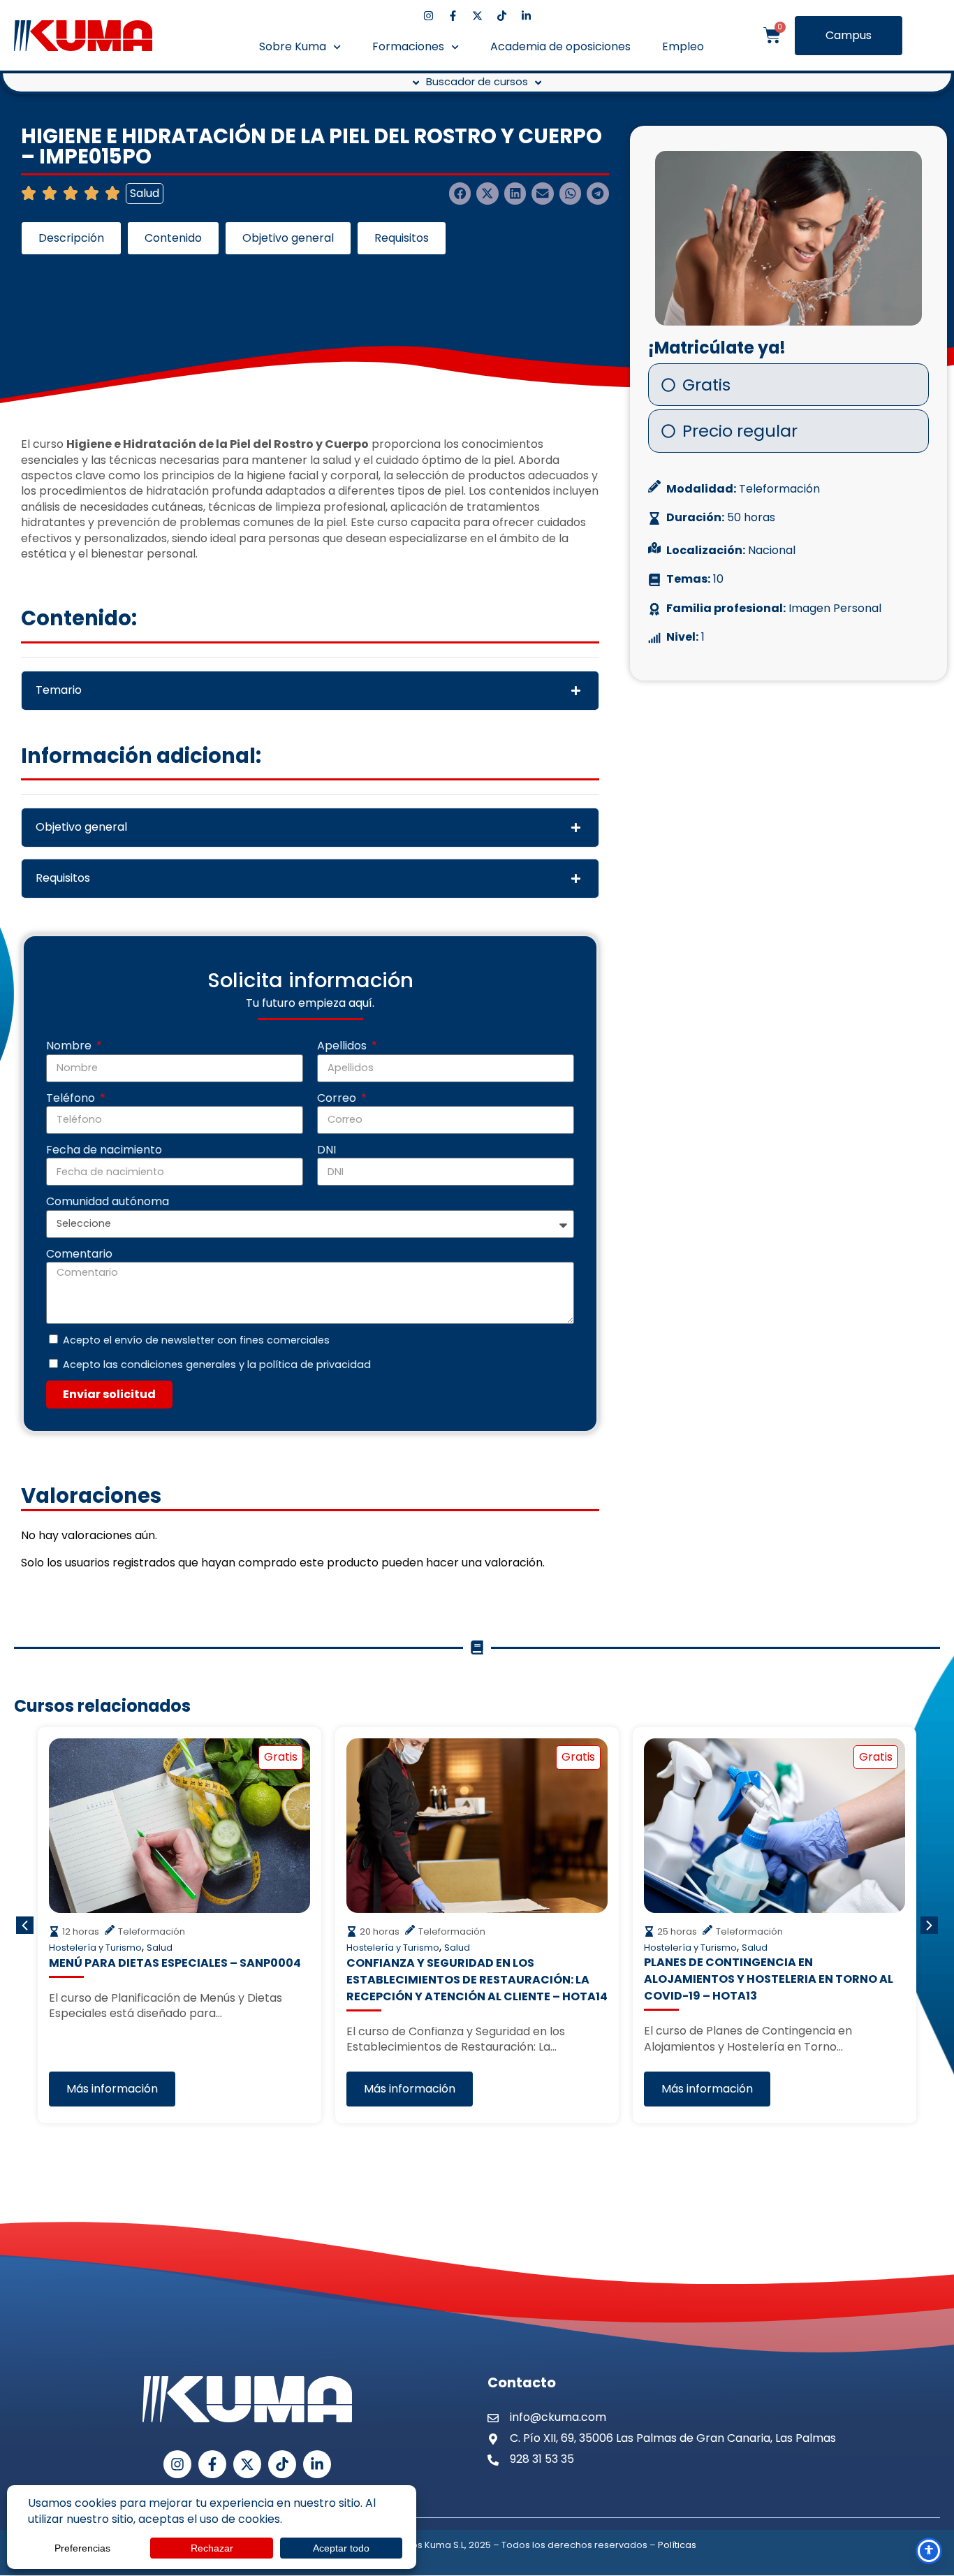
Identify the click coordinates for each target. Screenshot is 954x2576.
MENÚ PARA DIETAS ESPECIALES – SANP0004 (175, 1962)
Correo (338, 1098)
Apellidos (343, 1046)
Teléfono (72, 1098)
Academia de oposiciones (560, 46)
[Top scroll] (929, 2515)
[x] (477, 16)
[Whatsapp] (928, 2410)
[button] (460, 194)
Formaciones (408, 46)
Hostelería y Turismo (95, 1948)
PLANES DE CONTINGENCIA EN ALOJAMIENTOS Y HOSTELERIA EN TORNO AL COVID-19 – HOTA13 (769, 1979)
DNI (326, 1150)
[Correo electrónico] (929, 2480)
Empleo (683, 46)
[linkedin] (526, 16)
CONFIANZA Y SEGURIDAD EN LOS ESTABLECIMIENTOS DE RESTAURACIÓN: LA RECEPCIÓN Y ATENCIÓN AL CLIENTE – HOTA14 (477, 1979)
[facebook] (453, 16)
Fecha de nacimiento (104, 1150)
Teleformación (779, 489)
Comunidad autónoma (108, 1202)
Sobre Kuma (293, 46)
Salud (145, 193)
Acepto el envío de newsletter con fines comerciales (196, 1340)
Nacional (772, 551)
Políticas (677, 2545)
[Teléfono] (929, 2444)
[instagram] (428, 16)
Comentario (79, 1254)
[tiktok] (502, 16)
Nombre (70, 1046)
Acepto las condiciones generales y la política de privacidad (217, 1365)
